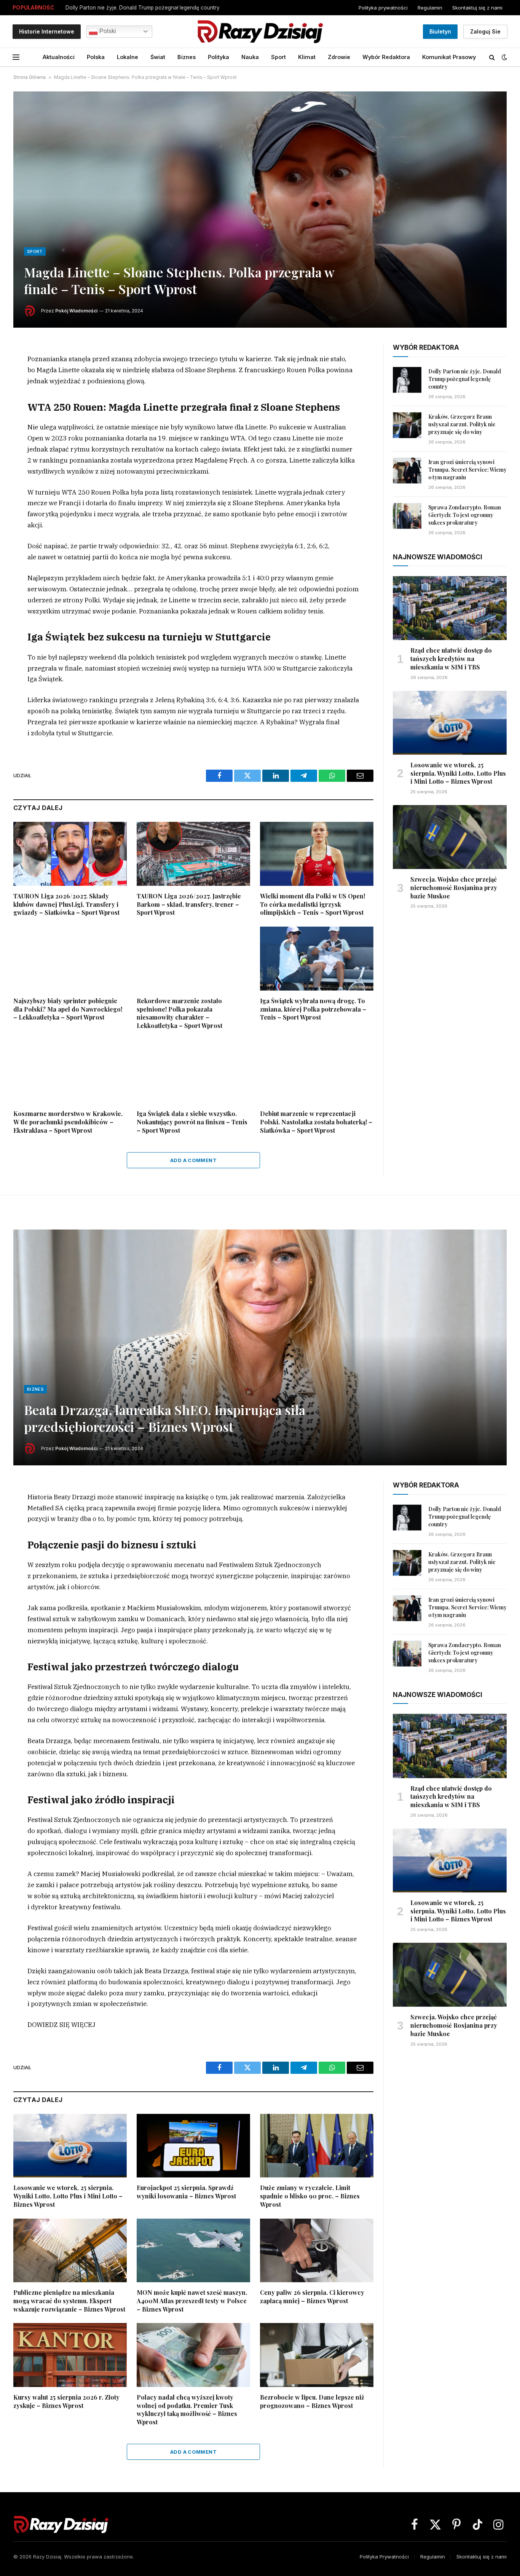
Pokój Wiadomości (76, 311)
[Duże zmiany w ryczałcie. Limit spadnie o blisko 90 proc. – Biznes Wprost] (317, 2146)
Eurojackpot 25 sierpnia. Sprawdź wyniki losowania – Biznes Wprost (186, 2192)
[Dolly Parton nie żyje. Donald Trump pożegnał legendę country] (407, 380)
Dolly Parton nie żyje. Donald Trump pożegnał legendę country (465, 379)
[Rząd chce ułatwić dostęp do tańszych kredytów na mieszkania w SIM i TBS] (450, 608)
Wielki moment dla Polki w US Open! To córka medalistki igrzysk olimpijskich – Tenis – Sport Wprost (313, 904)
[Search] (492, 57)
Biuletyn (440, 31)
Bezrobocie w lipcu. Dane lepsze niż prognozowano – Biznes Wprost (312, 2401)
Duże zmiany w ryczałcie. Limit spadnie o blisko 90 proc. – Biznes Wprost (310, 2196)
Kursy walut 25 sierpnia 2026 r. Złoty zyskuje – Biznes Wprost (66, 2401)
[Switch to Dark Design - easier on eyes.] (504, 57)
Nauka (250, 57)
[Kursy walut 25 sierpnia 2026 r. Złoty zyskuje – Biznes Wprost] (70, 2355)
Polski (107, 31)
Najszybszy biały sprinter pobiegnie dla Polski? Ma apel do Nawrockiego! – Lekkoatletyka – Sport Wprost (68, 1009)
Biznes (187, 57)
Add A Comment (193, 1160)
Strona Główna (30, 77)
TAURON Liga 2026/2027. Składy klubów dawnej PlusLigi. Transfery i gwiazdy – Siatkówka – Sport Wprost (66, 904)
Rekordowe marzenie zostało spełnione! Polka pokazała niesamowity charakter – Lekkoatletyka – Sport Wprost (179, 1013)
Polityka (219, 57)
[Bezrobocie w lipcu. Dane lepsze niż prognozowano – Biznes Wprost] (317, 2355)
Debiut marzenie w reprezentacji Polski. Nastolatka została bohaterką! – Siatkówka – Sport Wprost (316, 1122)
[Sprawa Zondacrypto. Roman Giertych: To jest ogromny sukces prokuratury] (407, 516)
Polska (96, 57)
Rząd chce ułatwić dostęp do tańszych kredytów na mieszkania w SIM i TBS (451, 659)
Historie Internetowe (47, 31)
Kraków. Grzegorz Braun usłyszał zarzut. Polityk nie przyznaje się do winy (157, 8)
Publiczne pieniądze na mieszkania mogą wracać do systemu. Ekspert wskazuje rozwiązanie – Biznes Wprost (69, 2301)
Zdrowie (339, 57)
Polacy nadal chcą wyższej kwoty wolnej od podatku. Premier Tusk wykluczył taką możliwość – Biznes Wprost (187, 2409)
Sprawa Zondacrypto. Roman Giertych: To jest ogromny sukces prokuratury (465, 515)
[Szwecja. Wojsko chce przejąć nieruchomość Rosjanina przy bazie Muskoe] (450, 837)
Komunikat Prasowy (449, 57)
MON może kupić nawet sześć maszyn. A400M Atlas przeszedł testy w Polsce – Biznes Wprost (192, 2301)
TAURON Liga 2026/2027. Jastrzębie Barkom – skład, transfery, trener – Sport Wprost (189, 904)
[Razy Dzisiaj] (260, 31)
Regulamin (430, 8)
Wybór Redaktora (386, 57)
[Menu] (16, 57)
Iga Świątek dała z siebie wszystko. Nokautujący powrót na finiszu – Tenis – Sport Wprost (192, 1122)
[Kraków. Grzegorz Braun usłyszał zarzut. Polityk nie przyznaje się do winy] (407, 425)
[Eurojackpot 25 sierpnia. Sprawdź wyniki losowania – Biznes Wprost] (193, 2146)
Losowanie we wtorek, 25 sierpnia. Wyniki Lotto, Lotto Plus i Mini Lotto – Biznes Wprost (458, 773)
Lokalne (128, 57)
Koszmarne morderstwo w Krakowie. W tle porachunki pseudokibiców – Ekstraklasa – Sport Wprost (68, 1122)
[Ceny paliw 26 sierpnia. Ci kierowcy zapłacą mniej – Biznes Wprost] (317, 2251)
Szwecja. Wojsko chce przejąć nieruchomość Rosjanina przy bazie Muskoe (454, 888)
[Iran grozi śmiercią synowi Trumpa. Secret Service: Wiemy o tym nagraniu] (407, 471)
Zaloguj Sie (485, 31)
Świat (158, 57)
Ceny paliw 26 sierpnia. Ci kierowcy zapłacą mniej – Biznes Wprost (312, 2297)
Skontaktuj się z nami (477, 8)
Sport (278, 57)
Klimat (307, 57)
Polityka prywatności (383, 8)
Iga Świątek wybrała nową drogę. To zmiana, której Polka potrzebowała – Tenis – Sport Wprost (313, 1009)
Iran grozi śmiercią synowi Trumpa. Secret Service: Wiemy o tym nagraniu (467, 470)
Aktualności (59, 57)
